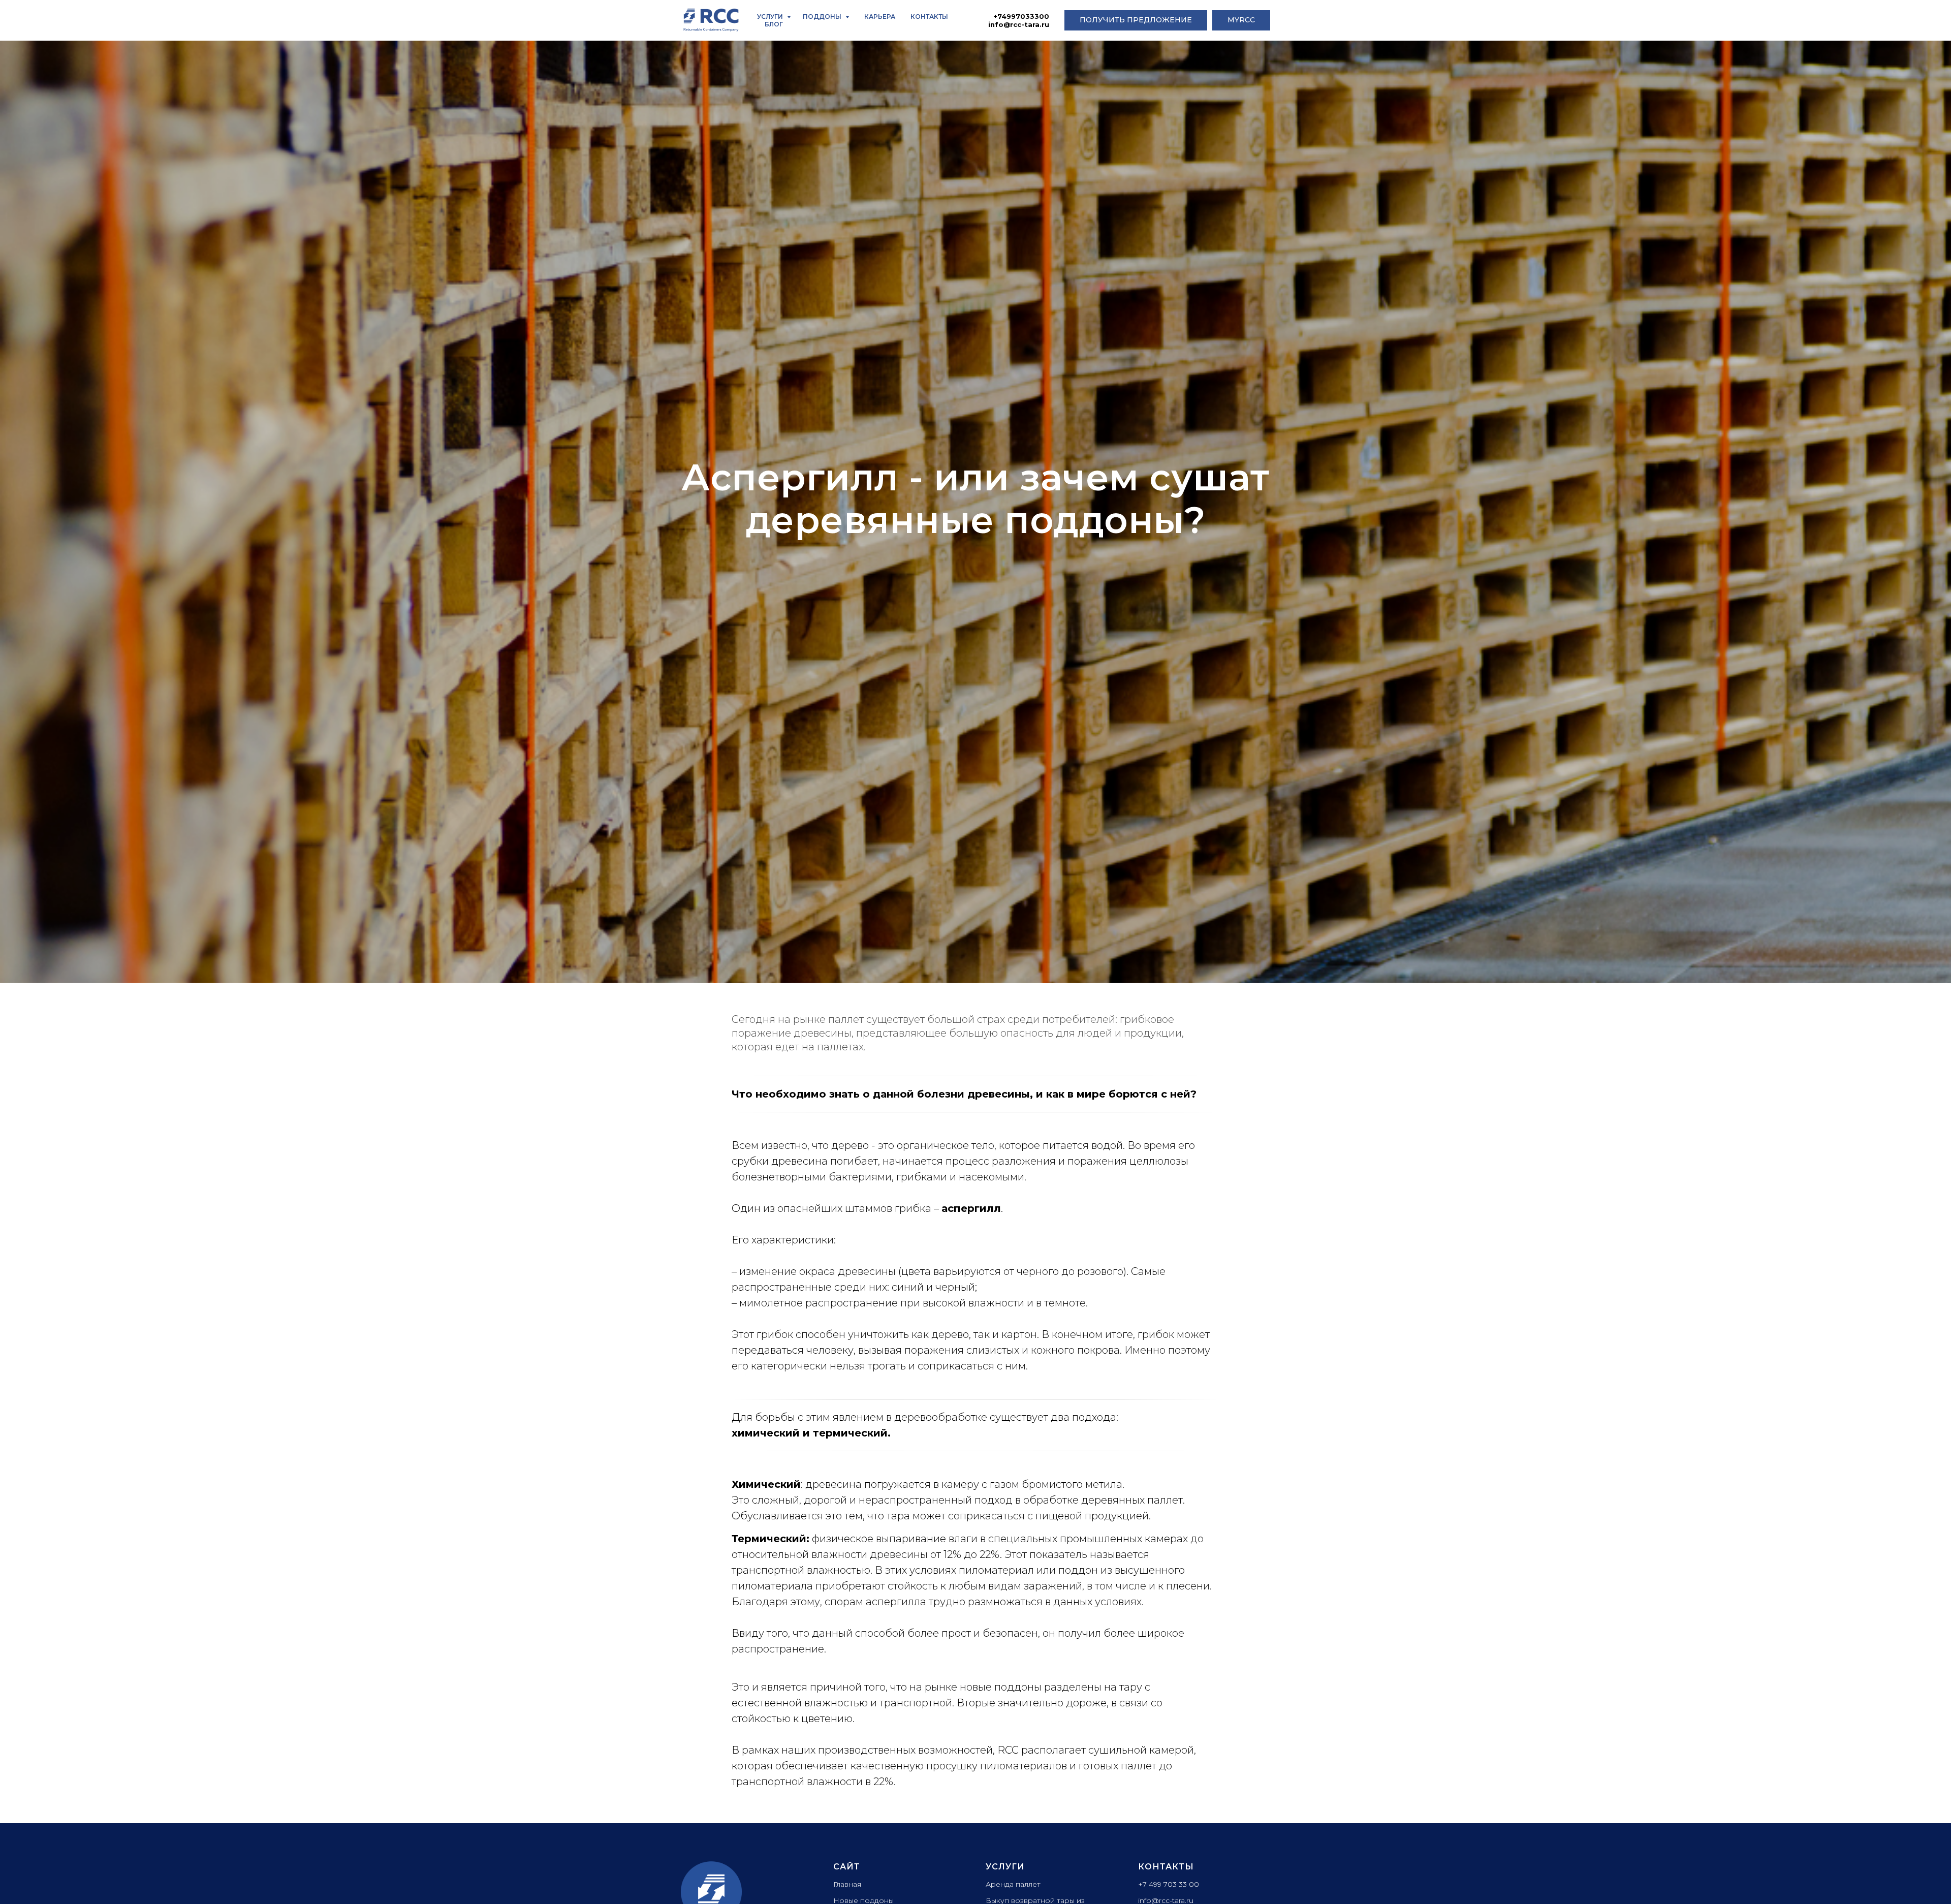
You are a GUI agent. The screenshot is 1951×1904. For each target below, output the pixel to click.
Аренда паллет (1013, 1884)
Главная (847, 1884)
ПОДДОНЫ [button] (823, 17)
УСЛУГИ (771, 17)
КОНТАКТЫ (929, 17)
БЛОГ (774, 24)
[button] (1136, 20)
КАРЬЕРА (880, 17)
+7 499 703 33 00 (1169, 1884)
